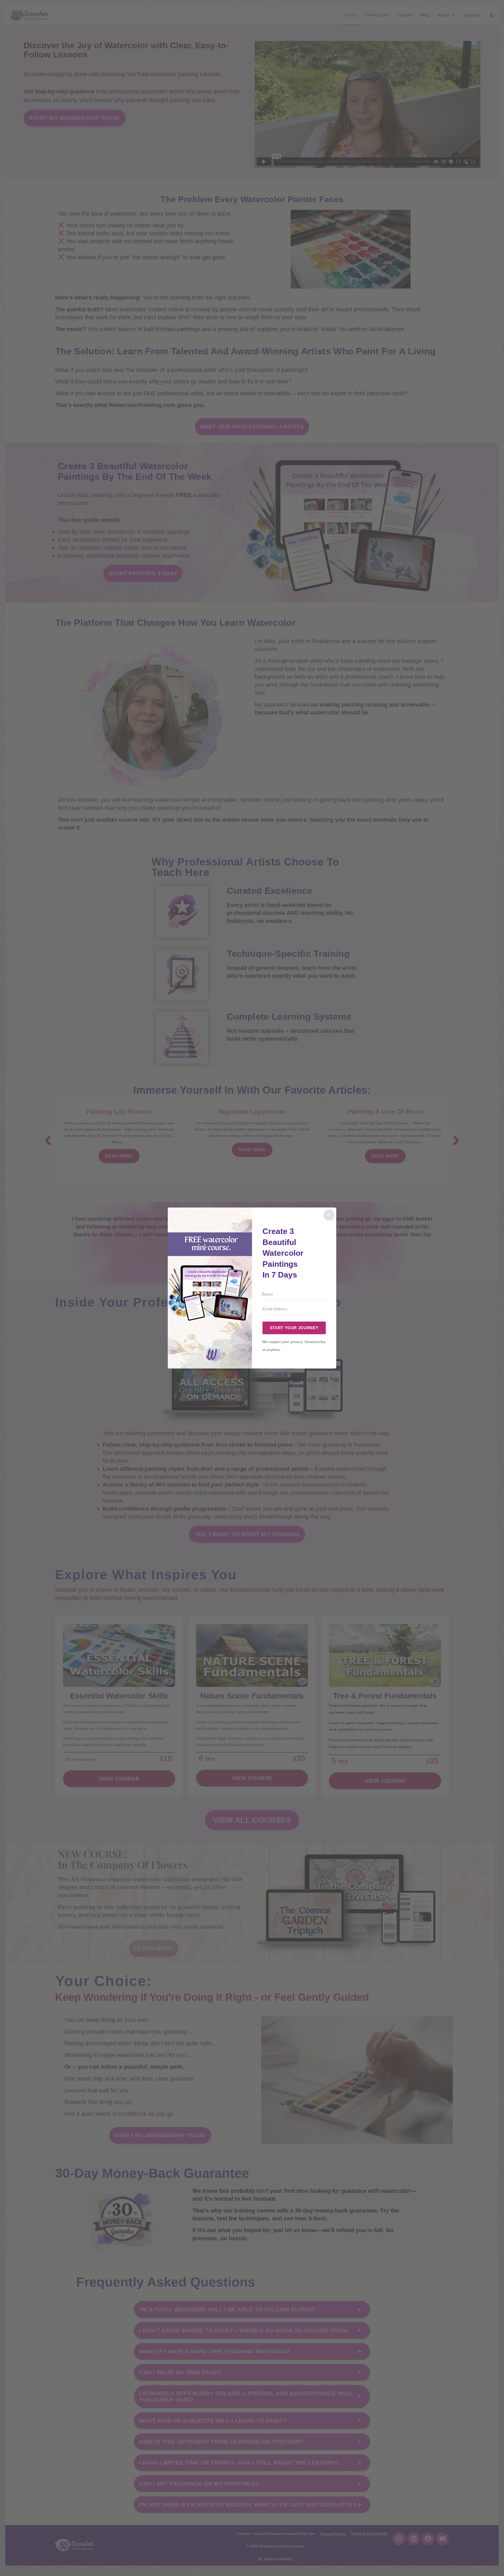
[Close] (329, 1215)
